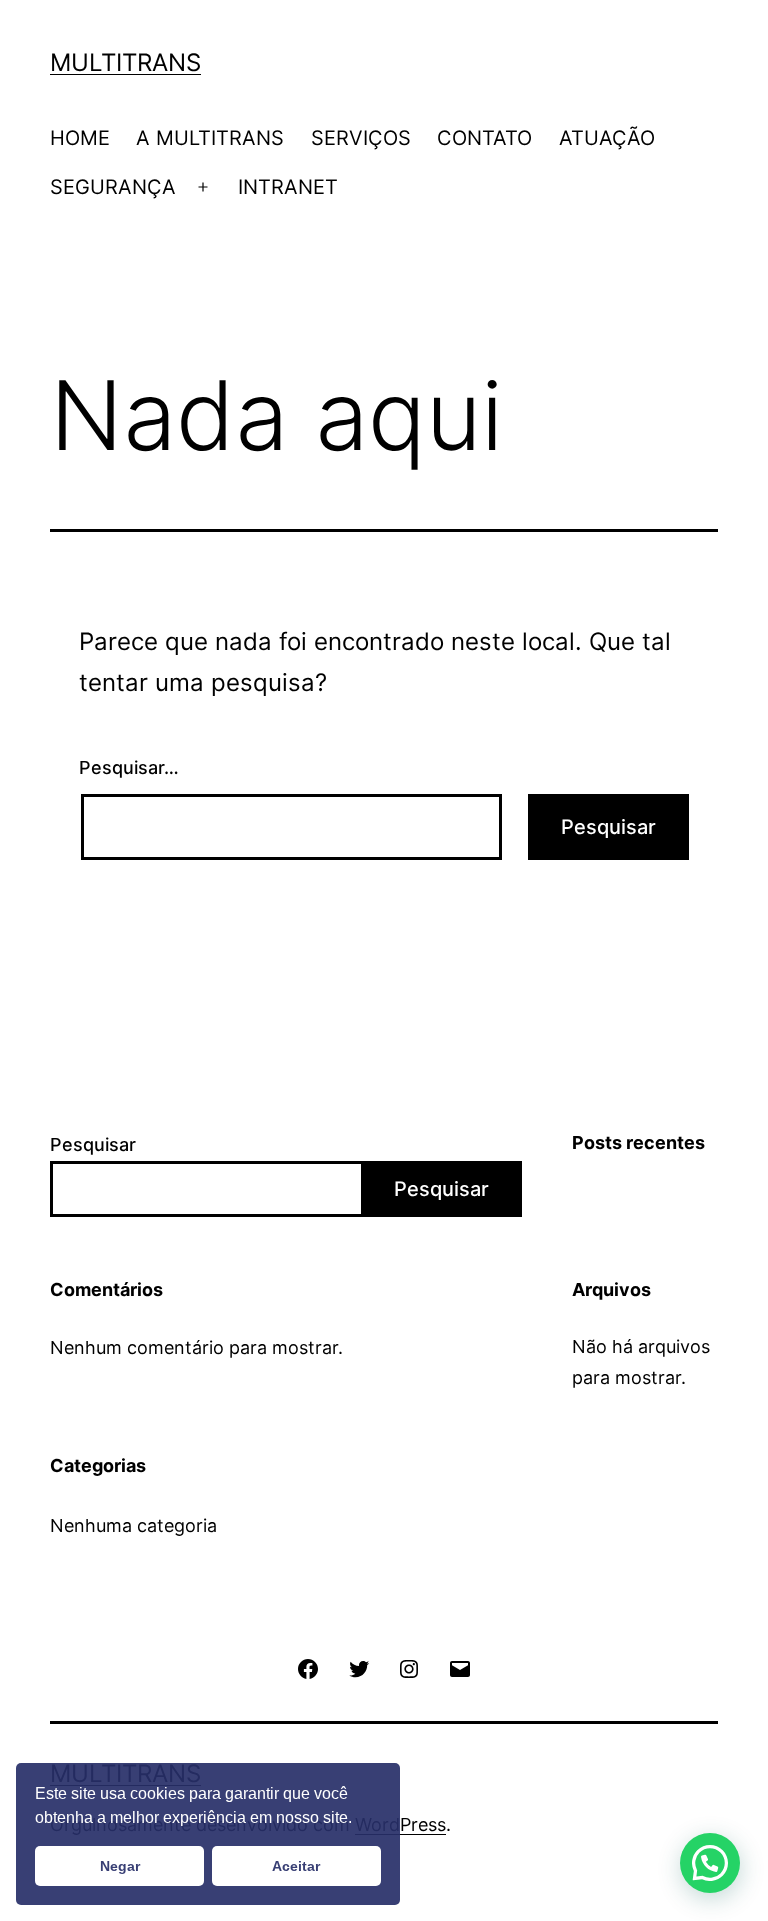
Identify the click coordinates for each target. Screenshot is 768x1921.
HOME (80, 138)
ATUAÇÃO (607, 138)
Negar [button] (120, 1866)
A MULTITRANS (210, 138)
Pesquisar (93, 1144)
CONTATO (484, 138)
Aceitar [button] (296, 1866)
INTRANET (288, 187)
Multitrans (125, 62)
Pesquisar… (129, 767)
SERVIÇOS (361, 138)
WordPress (400, 1824)
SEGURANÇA (113, 187)
